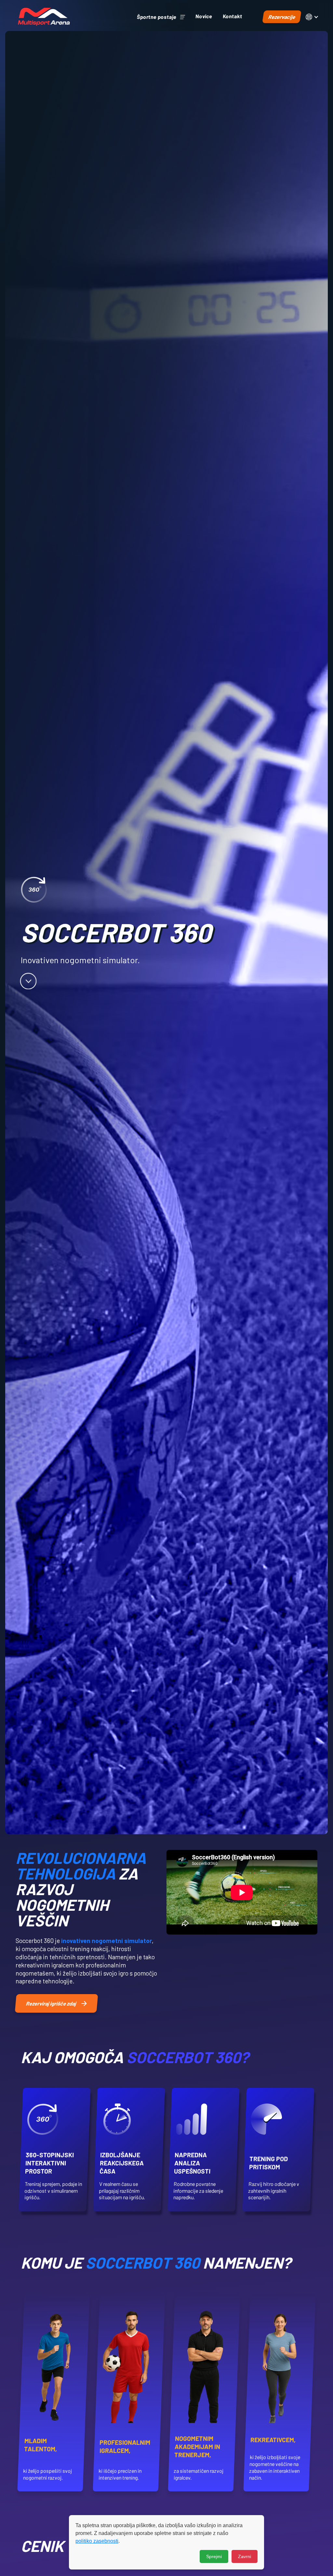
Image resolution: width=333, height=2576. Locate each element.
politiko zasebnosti (97, 2541)
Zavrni (245, 2556)
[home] (44, 17)
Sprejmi (214, 2556)
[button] (161, 17)
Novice (204, 16)
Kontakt (232, 16)
